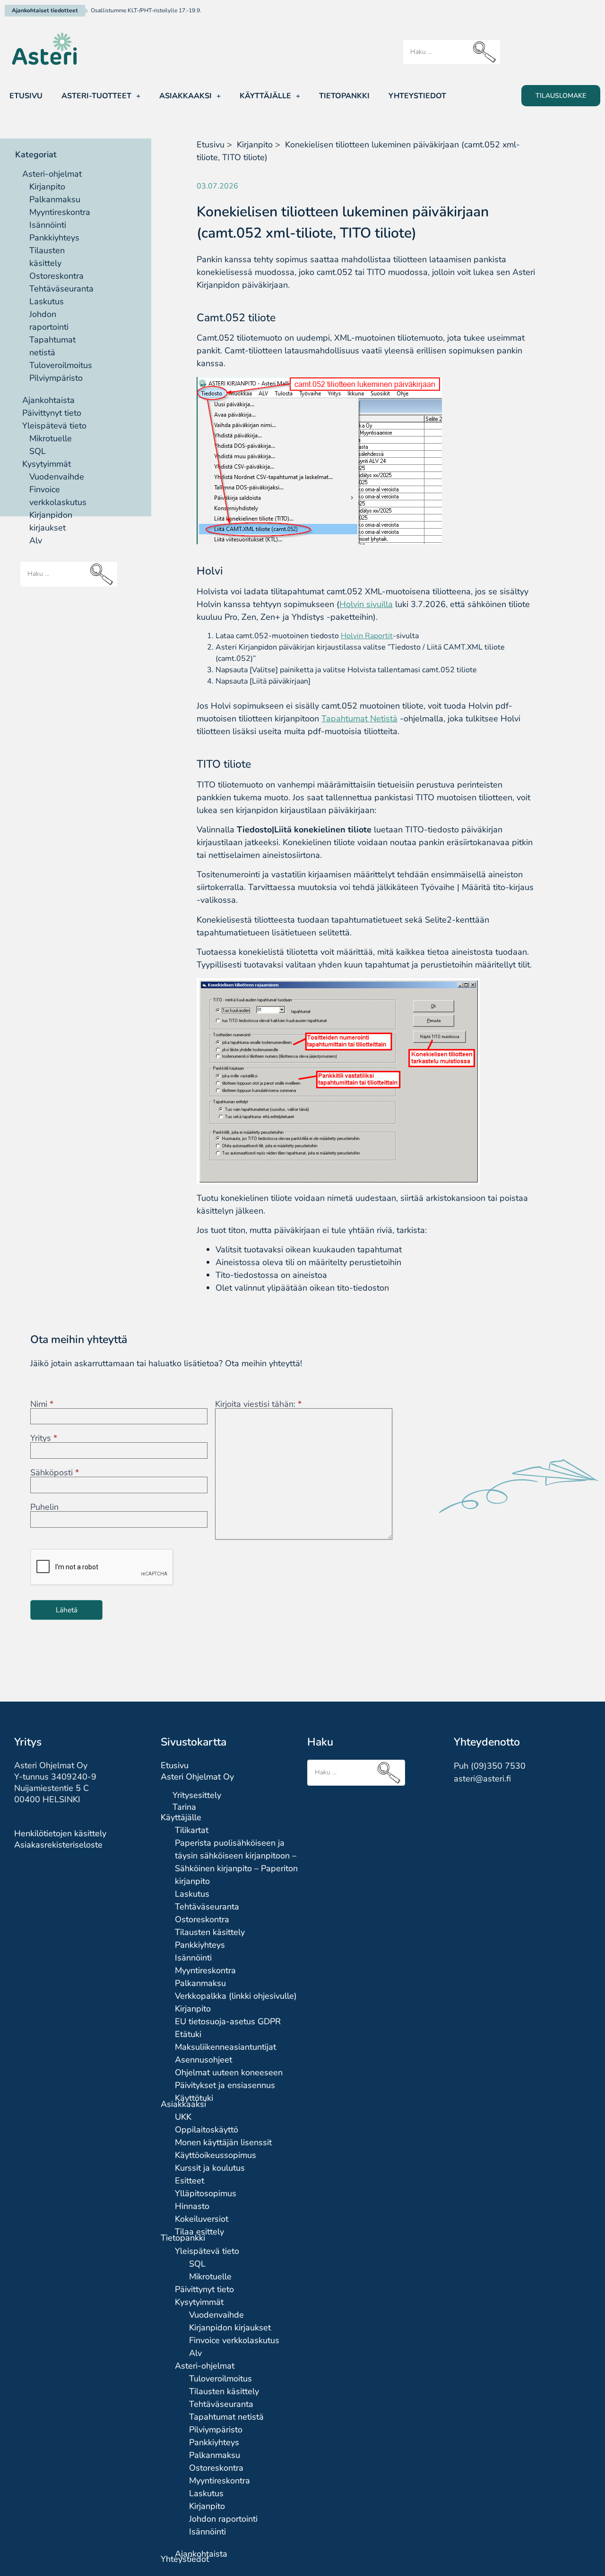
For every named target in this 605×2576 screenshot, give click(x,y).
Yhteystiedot (417, 96)
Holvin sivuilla (366, 604)
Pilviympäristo (56, 378)
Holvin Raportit (367, 636)
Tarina (184, 1807)
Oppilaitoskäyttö (207, 2130)
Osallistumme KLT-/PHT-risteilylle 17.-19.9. (146, 10)
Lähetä (67, 1610)
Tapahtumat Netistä (359, 719)
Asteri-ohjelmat (52, 174)
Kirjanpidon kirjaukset (230, 2328)
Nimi (42, 1404)
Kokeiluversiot (202, 2219)
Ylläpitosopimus (206, 2193)
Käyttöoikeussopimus (216, 2155)
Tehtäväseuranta (61, 289)
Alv (36, 540)
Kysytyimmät (47, 464)
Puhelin (44, 1507)
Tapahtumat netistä (226, 2417)
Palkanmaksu (55, 199)
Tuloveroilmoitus (61, 365)
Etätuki (188, 2034)
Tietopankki (344, 96)
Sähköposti (55, 1472)
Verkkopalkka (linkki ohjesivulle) (236, 1996)
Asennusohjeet (203, 2060)
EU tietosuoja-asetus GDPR (228, 2021)
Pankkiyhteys (54, 238)
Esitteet (190, 2181)
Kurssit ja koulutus (210, 2168)
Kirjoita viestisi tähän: (258, 1404)
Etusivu (26, 96)
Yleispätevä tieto (54, 426)
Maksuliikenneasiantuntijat (225, 2047)
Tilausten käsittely (210, 1932)
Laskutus (47, 301)
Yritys (44, 1438)
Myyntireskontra (60, 212)
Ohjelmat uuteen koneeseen (229, 2072)
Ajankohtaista (48, 400)
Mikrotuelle (51, 438)
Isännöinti (48, 225)
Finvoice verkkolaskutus (234, 2340)
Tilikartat (192, 1830)
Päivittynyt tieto (52, 413)
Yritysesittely (197, 1795)
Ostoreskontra (56, 276)
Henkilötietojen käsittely (60, 1833)
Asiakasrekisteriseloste (58, 1845)
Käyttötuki (194, 2098)
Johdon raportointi (223, 2519)
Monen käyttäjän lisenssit (223, 2142)
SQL (38, 451)
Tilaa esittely (199, 2232)
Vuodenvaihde (57, 477)
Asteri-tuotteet (96, 96)
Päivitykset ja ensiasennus (225, 2085)
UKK (183, 2117)
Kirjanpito (47, 187)
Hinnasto (192, 2206)
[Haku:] (452, 52)
